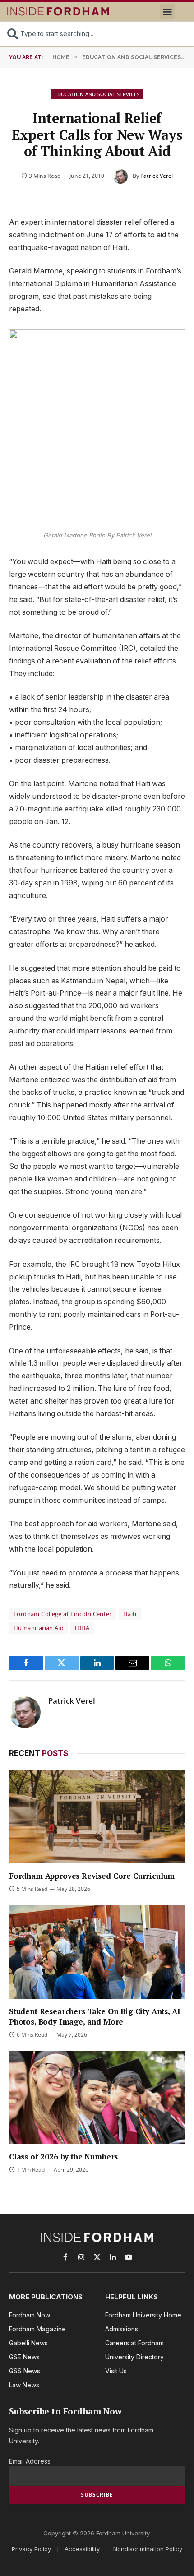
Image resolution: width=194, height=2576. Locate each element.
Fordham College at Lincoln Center (63, 1614)
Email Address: (30, 2461)
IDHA (82, 1628)
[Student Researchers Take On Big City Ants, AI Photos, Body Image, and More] (97, 1952)
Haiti (130, 1614)
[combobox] (97, 34)
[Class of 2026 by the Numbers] (97, 2097)
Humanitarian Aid (39, 1628)
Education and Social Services (97, 94)
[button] (167, 11)
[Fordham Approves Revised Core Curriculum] (97, 1817)
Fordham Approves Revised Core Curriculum (93, 1876)
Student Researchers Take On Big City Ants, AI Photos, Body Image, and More (95, 2016)
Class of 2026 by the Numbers (63, 2157)
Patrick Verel (157, 176)
